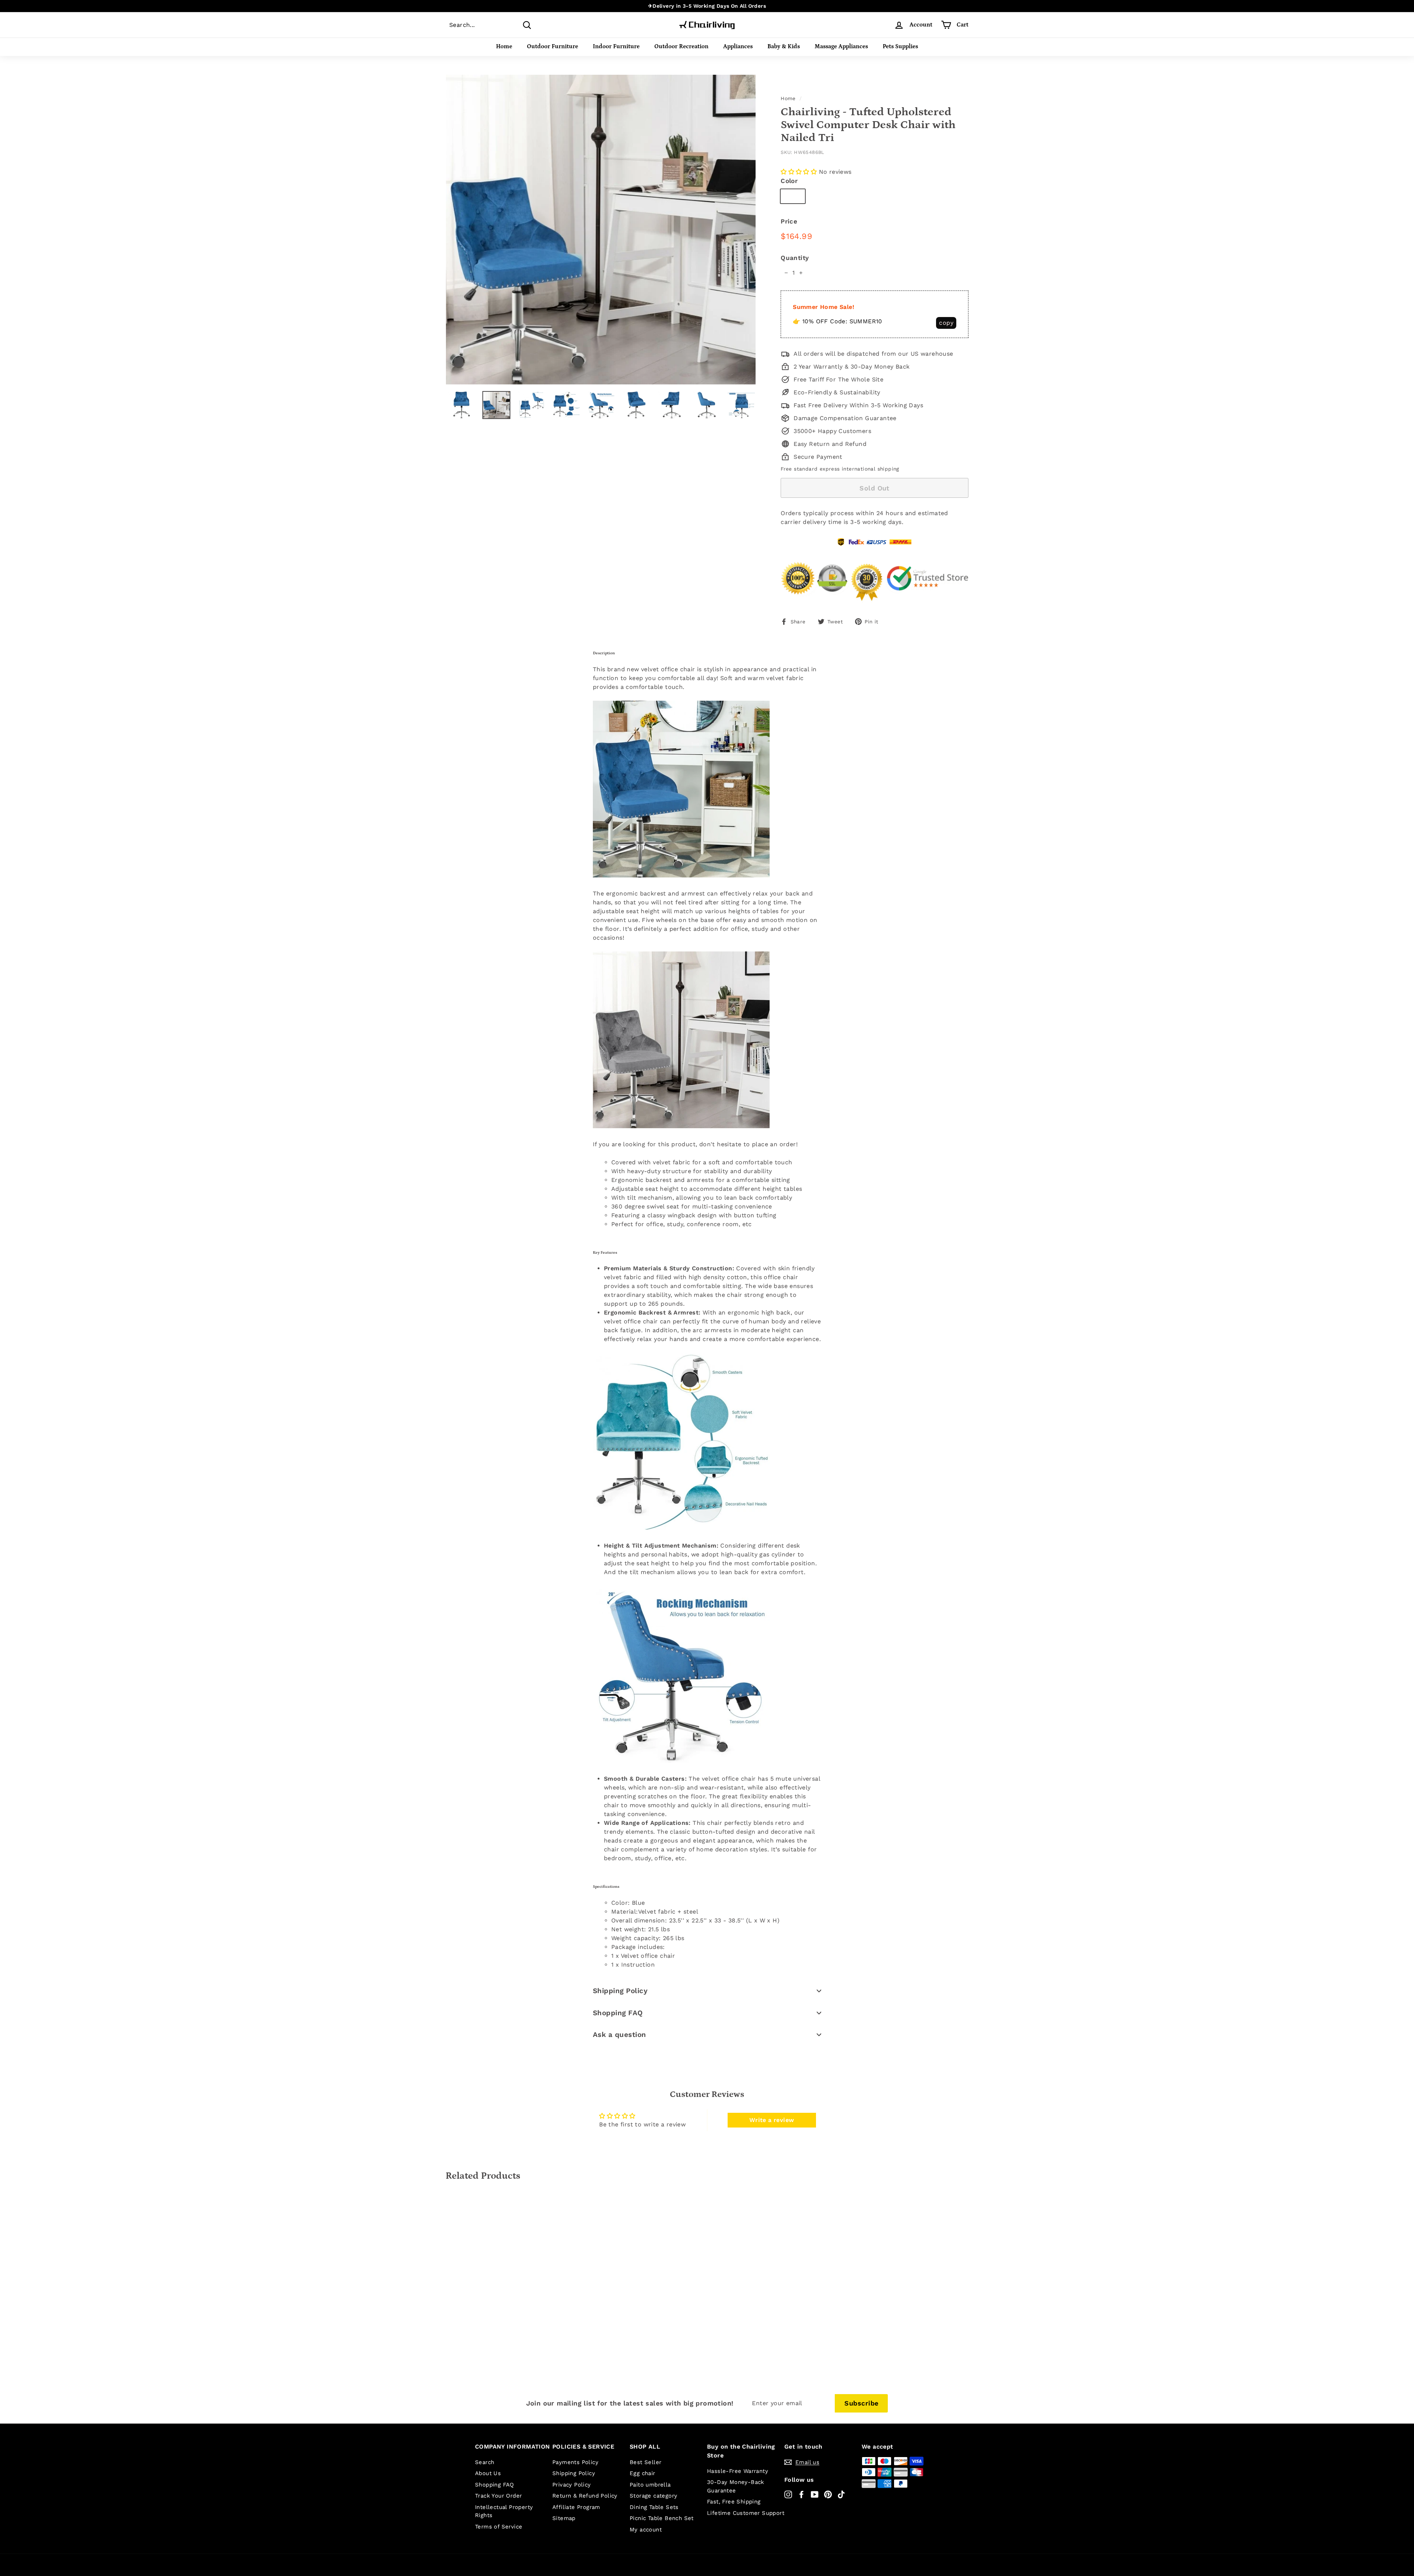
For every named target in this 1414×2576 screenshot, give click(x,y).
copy (946, 323)
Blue (793, 196)
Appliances (738, 46)
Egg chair (643, 2473)
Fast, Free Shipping (734, 2502)
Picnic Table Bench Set (662, 2518)
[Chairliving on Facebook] (801, 2494)
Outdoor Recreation (681, 46)
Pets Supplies (900, 46)
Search (485, 2462)
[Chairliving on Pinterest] (828, 2494)
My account (646, 2530)
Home (504, 46)
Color (789, 181)
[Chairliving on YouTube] (815, 2494)
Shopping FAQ (618, 2013)
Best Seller (646, 2462)
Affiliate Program (576, 2507)
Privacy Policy (572, 2485)
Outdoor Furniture (553, 46)
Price (789, 221)
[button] (799, 172)
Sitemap (564, 2518)
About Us (488, 2473)
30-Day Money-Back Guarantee (736, 2486)
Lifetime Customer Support (746, 2513)
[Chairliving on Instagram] (788, 2494)
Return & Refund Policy (585, 2496)
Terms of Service (499, 2527)
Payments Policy (575, 2462)
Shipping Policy (620, 1991)
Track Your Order (498, 2496)
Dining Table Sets (654, 2507)
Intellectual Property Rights (504, 2511)
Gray (820, 196)
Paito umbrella (650, 2485)
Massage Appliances (841, 46)
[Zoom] (601, 230)
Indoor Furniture (616, 46)
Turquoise (856, 196)
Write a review (772, 2120)
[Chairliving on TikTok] (841, 2494)
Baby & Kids (784, 46)
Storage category (653, 2496)
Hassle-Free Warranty (738, 2471)
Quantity (795, 258)
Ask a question (620, 2035)
